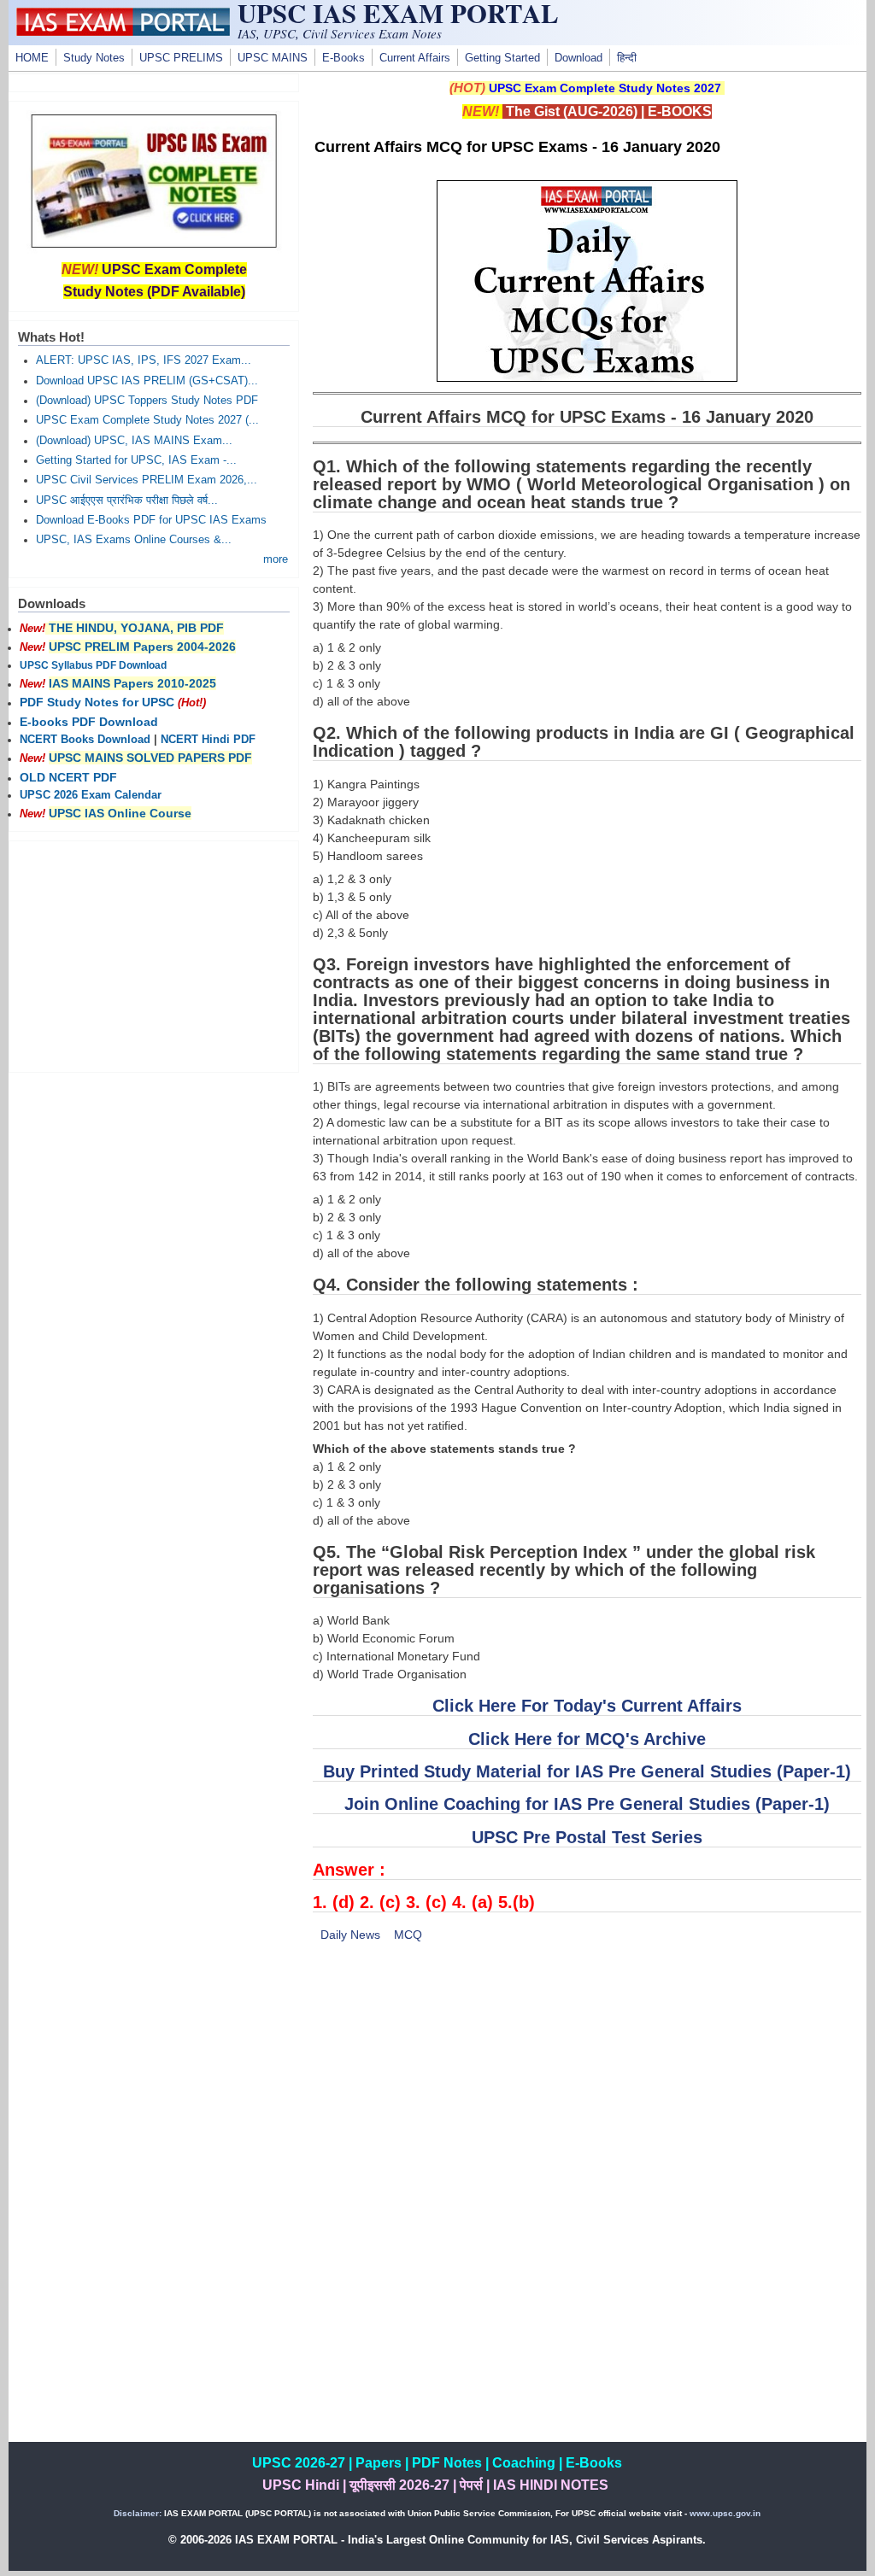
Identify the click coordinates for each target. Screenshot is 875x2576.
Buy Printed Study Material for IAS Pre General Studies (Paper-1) (587, 1771)
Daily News (350, 1935)
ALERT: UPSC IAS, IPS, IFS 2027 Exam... (144, 360)
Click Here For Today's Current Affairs (587, 1706)
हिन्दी (627, 58)
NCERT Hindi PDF (208, 740)
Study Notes (94, 58)
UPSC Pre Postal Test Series (587, 1837)
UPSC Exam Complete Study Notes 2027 (605, 88)
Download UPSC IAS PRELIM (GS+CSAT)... (147, 381)
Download (578, 58)
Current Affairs (415, 58)
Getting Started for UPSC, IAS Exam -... (136, 460)
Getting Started (502, 58)
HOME (32, 58)
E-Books (344, 58)
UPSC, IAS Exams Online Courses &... (134, 540)
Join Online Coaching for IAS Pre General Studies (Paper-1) (587, 1804)
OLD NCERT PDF (68, 777)
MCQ (408, 1935)
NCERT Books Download (85, 740)
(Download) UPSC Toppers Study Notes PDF (147, 401)
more (276, 559)
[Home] (123, 32)
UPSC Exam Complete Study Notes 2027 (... (147, 420)
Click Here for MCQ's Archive (587, 1739)
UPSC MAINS (273, 58)
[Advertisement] (587, 2083)
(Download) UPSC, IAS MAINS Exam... (134, 441)
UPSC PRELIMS (181, 58)
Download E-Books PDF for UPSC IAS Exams (151, 520)
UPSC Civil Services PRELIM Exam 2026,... (147, 480)
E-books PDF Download (89, 722)
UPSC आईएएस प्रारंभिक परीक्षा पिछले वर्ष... (127, 501)
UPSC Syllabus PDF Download (93, 665)
